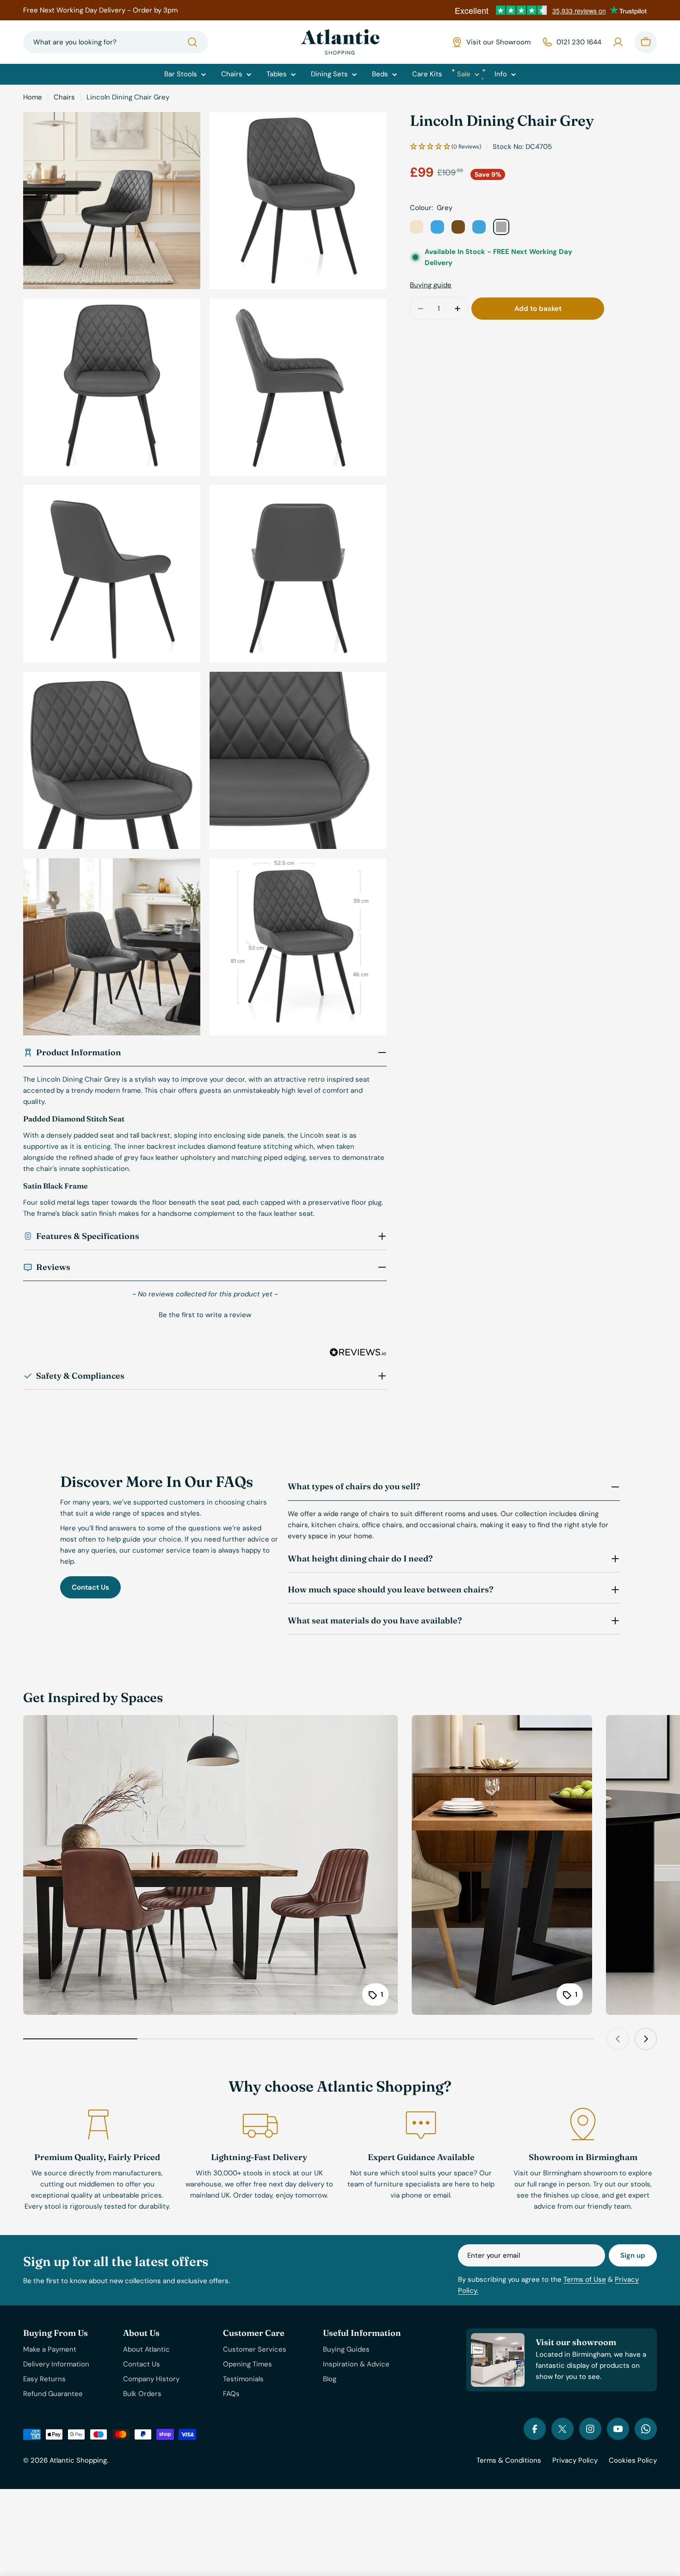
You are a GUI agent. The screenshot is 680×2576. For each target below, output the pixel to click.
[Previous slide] (618, 2039)
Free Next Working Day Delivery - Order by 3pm (100, 10)
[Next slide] (646, 2039)
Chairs (64, 97)
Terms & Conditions (509, 2460)
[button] (205, 1314)
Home (33, 97)
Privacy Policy (575, 2460)
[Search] (192, 42)
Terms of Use (585, 2279)
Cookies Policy (633, 2460)
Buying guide (431, 285)
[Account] (618, 42)
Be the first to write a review (205, 1315)
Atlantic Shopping (78, 2460)
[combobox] (116, 42)
